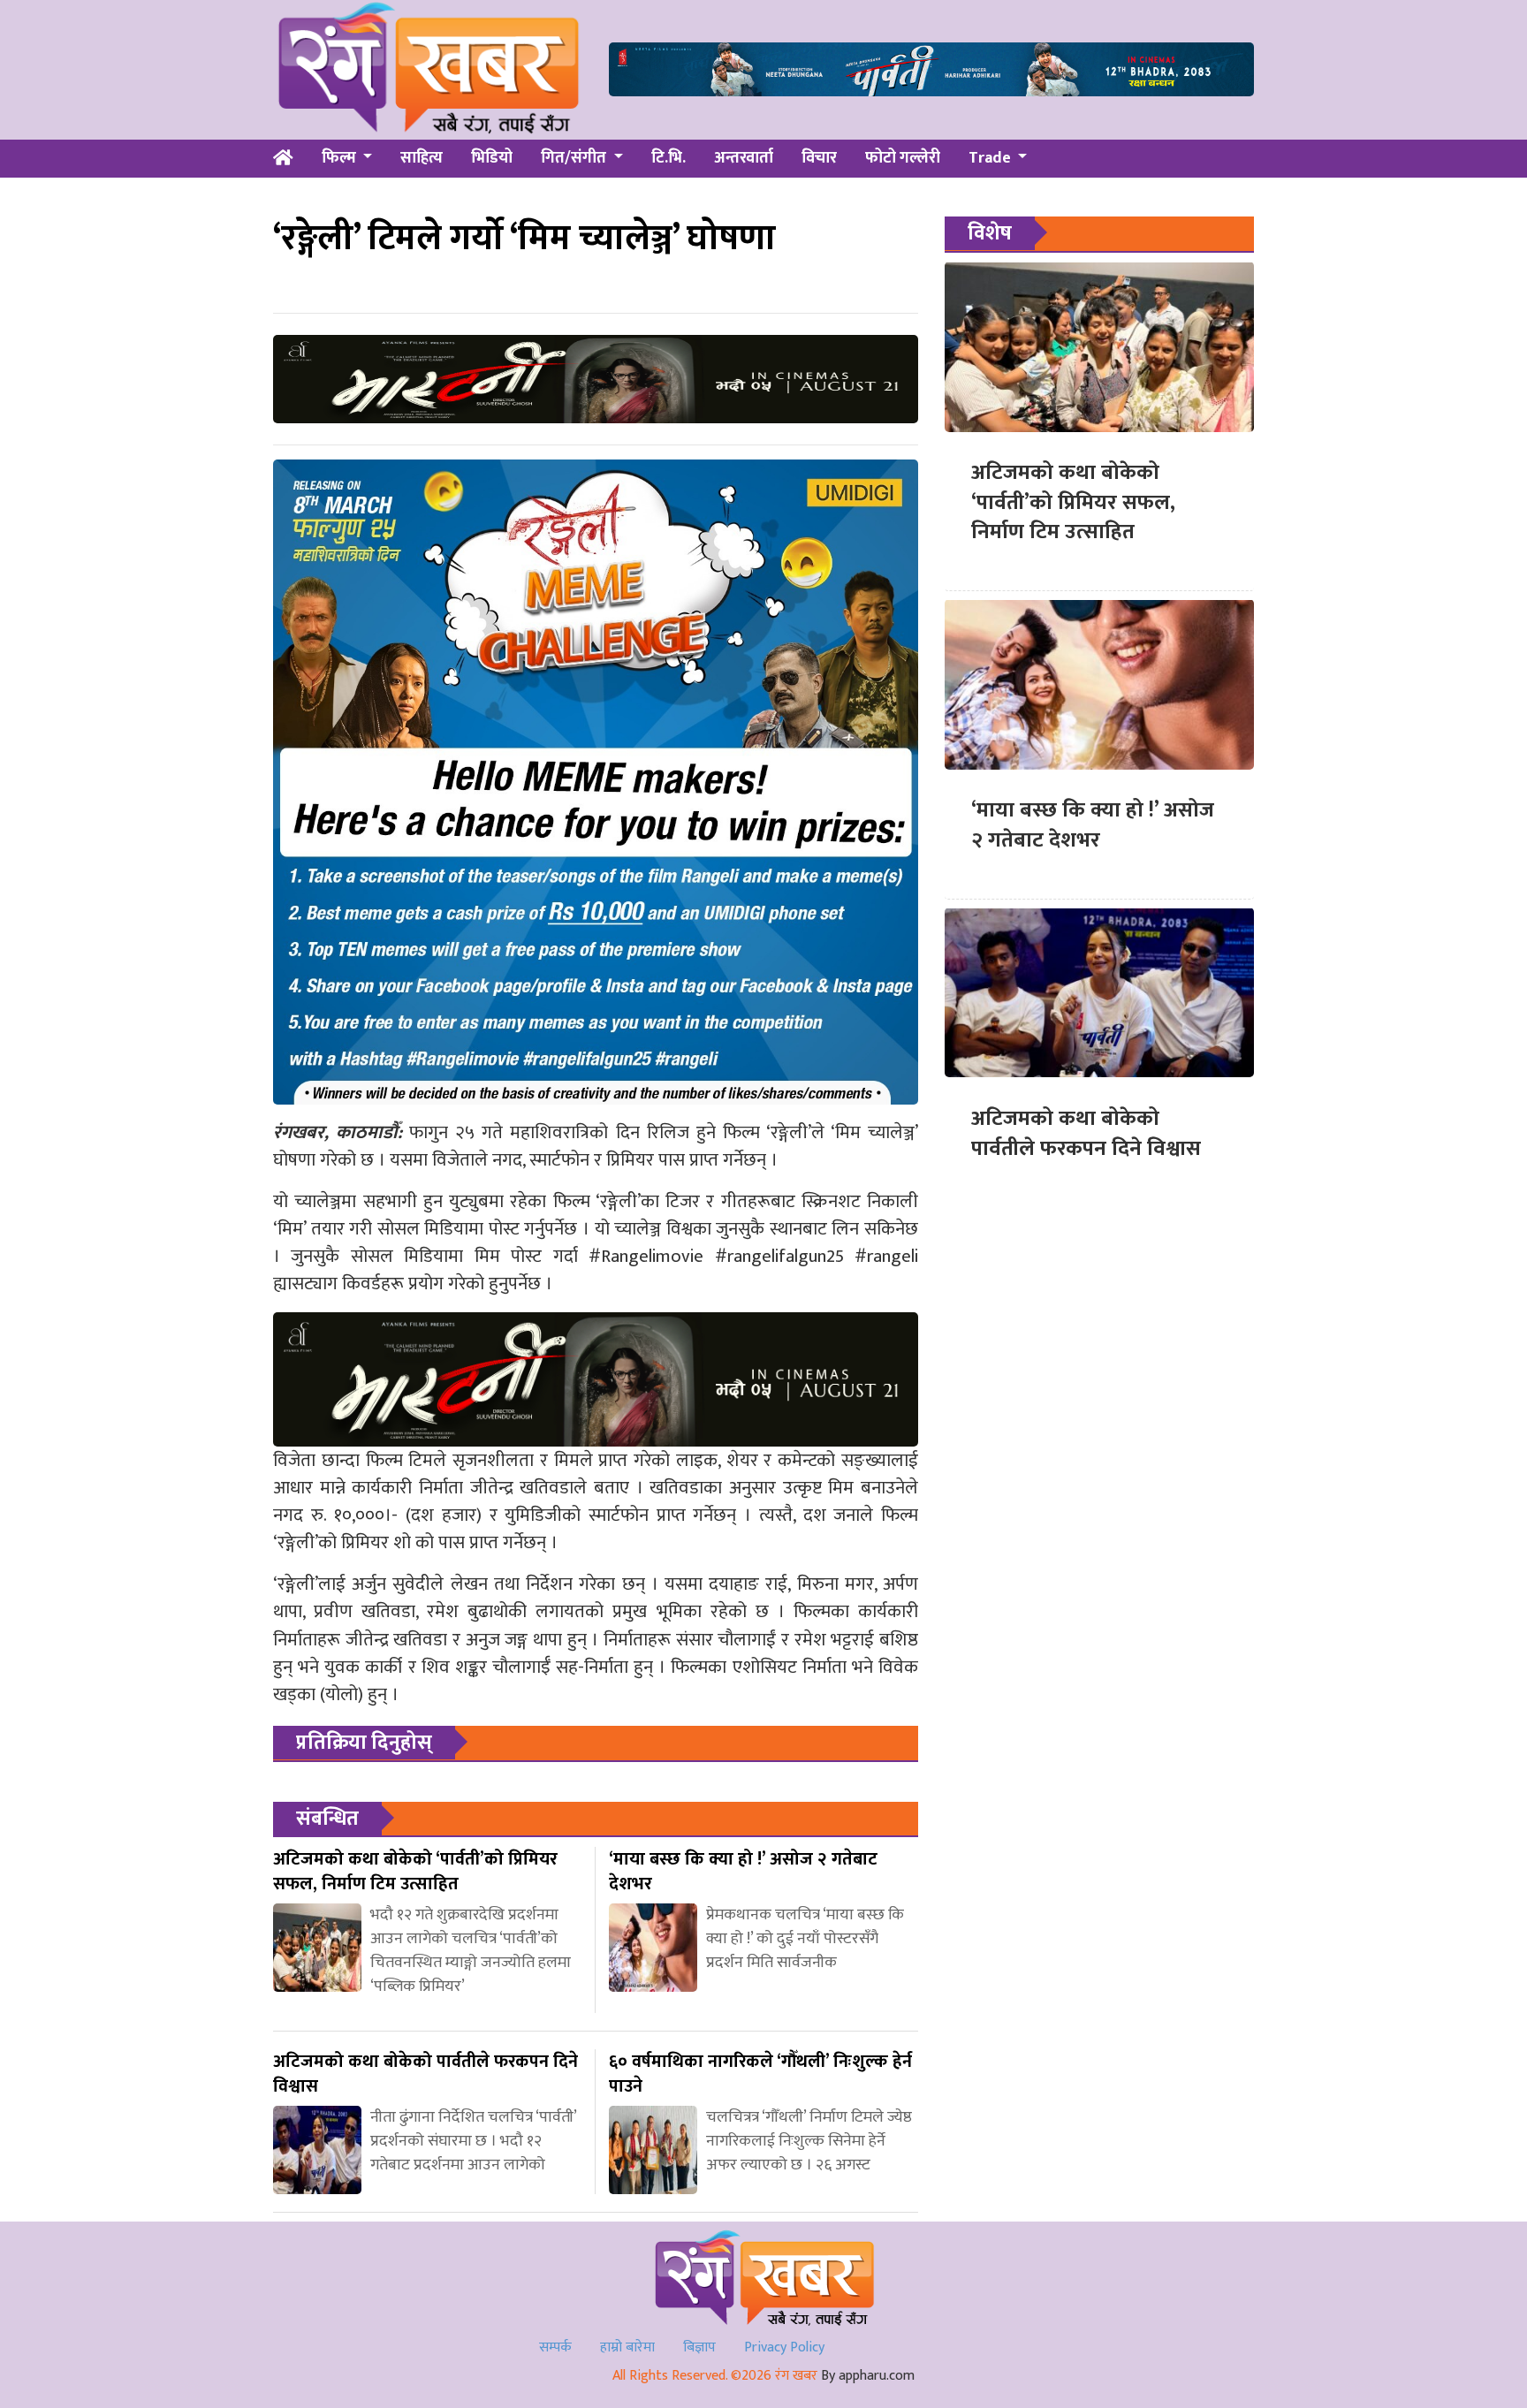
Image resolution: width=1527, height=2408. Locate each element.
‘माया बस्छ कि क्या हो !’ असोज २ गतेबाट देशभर (1093, 825)
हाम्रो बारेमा (627, 2347)
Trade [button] (991, 158)
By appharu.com (868, 2376)
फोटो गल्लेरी (903, 158)
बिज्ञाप (699, 2347)
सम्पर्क (555, 2347)
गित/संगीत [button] (575, 158)
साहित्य (422, 158)
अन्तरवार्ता (744, 158)
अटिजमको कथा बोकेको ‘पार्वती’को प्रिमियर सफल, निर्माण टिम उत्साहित (1073, 502)
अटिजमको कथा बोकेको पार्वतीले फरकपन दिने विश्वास (1086, 1133)
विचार (819, 158)
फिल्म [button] (341, 158)
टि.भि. (669, 158)
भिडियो (492, 158)
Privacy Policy (784, 2347)
